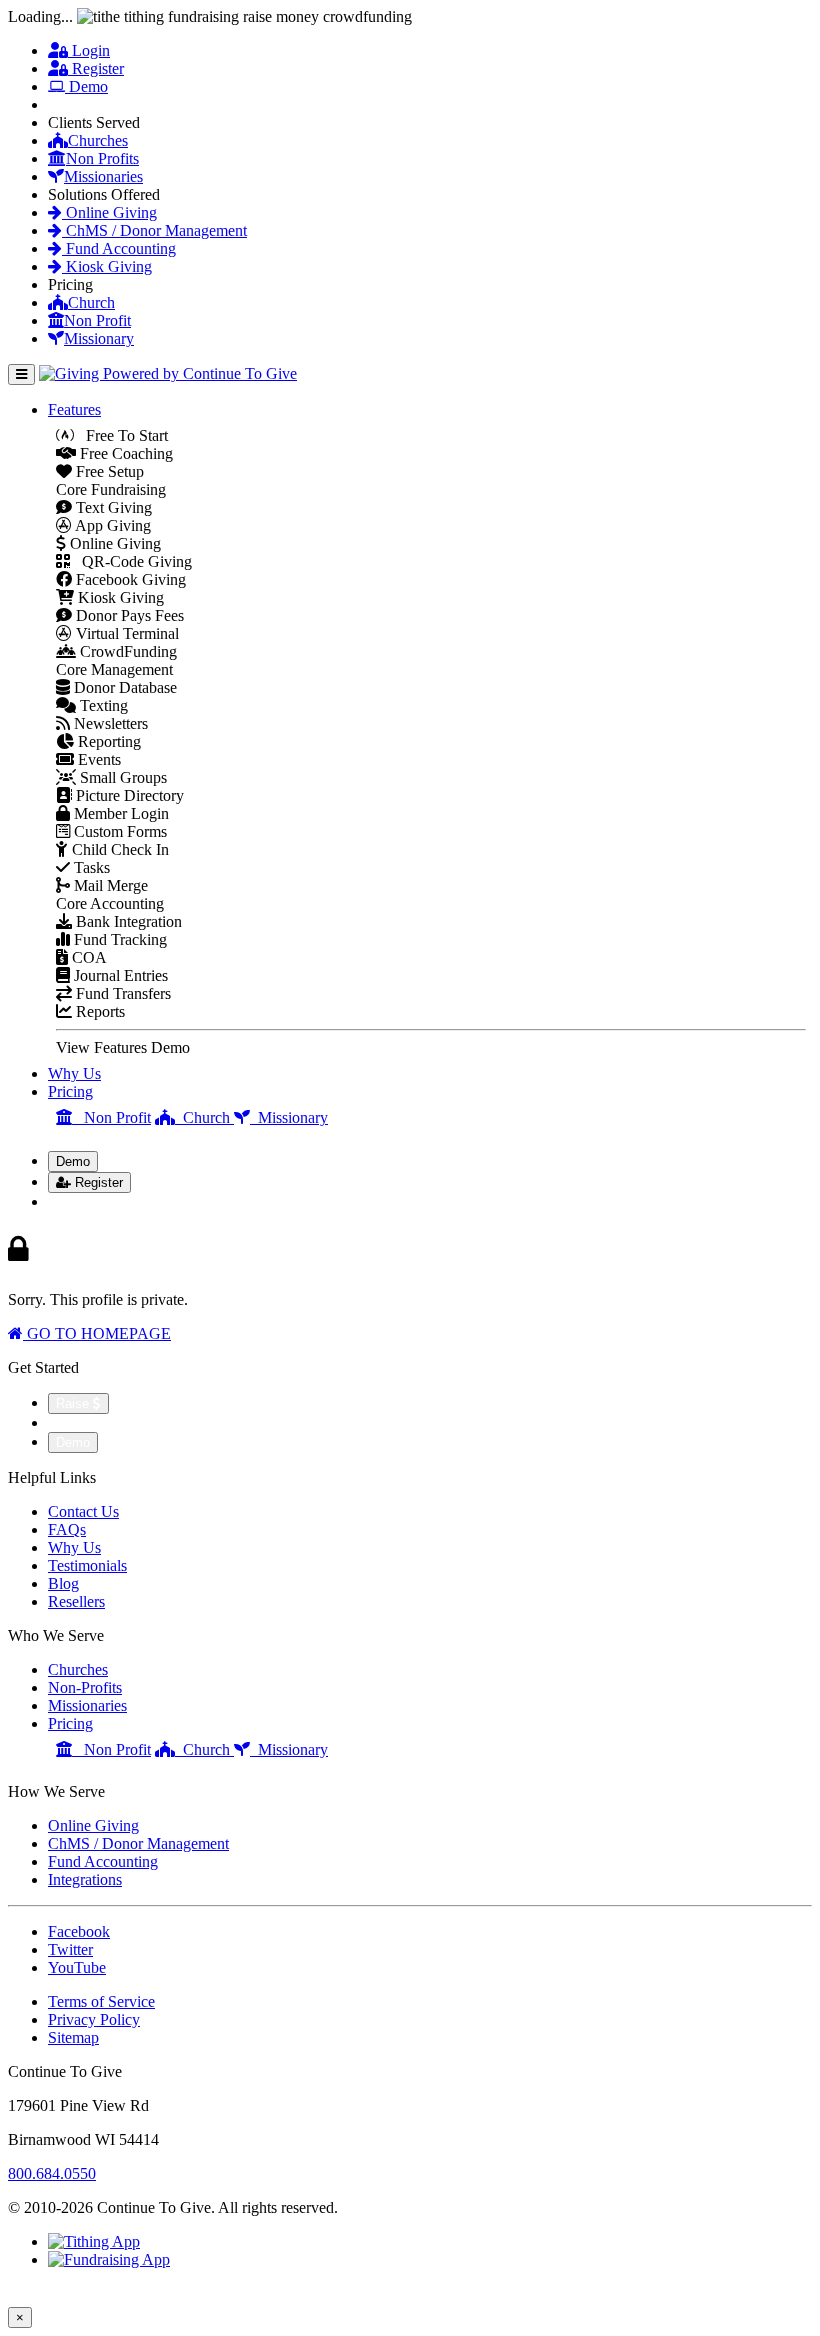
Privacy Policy (94, 2019)
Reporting (107, 741)
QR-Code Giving (131, 561)
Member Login (119, 813)
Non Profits (102, 158)
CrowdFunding (126, 651)
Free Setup (108, 471)
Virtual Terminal (125, 633)
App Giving (111, 525)
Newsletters (109, 723)
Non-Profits (85, 1687)
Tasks (90, 867)
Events (97, 759)
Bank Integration (127, 921)
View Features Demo (123, 1047)
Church (91, 302)
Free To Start (121, 435)
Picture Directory (128, 795)
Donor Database (123, 687)
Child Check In (118, 849)
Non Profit (97, 320)
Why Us (74, 1073)
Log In (81, 1201)
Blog (63, 1583)
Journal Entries (119, 975)
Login (89, 50)
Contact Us (83, 1511)
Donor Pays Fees (128, 615)
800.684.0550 (52, 2173)
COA (87, 957)
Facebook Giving (129, 579)
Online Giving (109, 212)
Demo (86, 86)
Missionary (99, 338)
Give (74, 104)
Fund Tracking (118, 939)
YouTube (77, 1967)
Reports (98, 1011)
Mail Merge (109, 885)
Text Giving (112, 507)
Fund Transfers (121, 993)
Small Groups (121, 777)
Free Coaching (124, 453)
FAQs (67, 1529)
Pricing (70, 1091)
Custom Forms (118, 831)
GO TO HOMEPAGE (97, 1333)
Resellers (76, 1601)
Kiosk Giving (107, 266)
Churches (98, 140)
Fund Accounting (119, 248)
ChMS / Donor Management (154, 230)
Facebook (79, 1931)
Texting (102, 705)
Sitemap (73, 2037)
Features (74, 409)
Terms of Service (101, 2001)
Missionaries (103, 176)
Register (96, 68)
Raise (74, 1403)
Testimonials (87, 1565)
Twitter (70, 1949)
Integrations (85, 1879)
